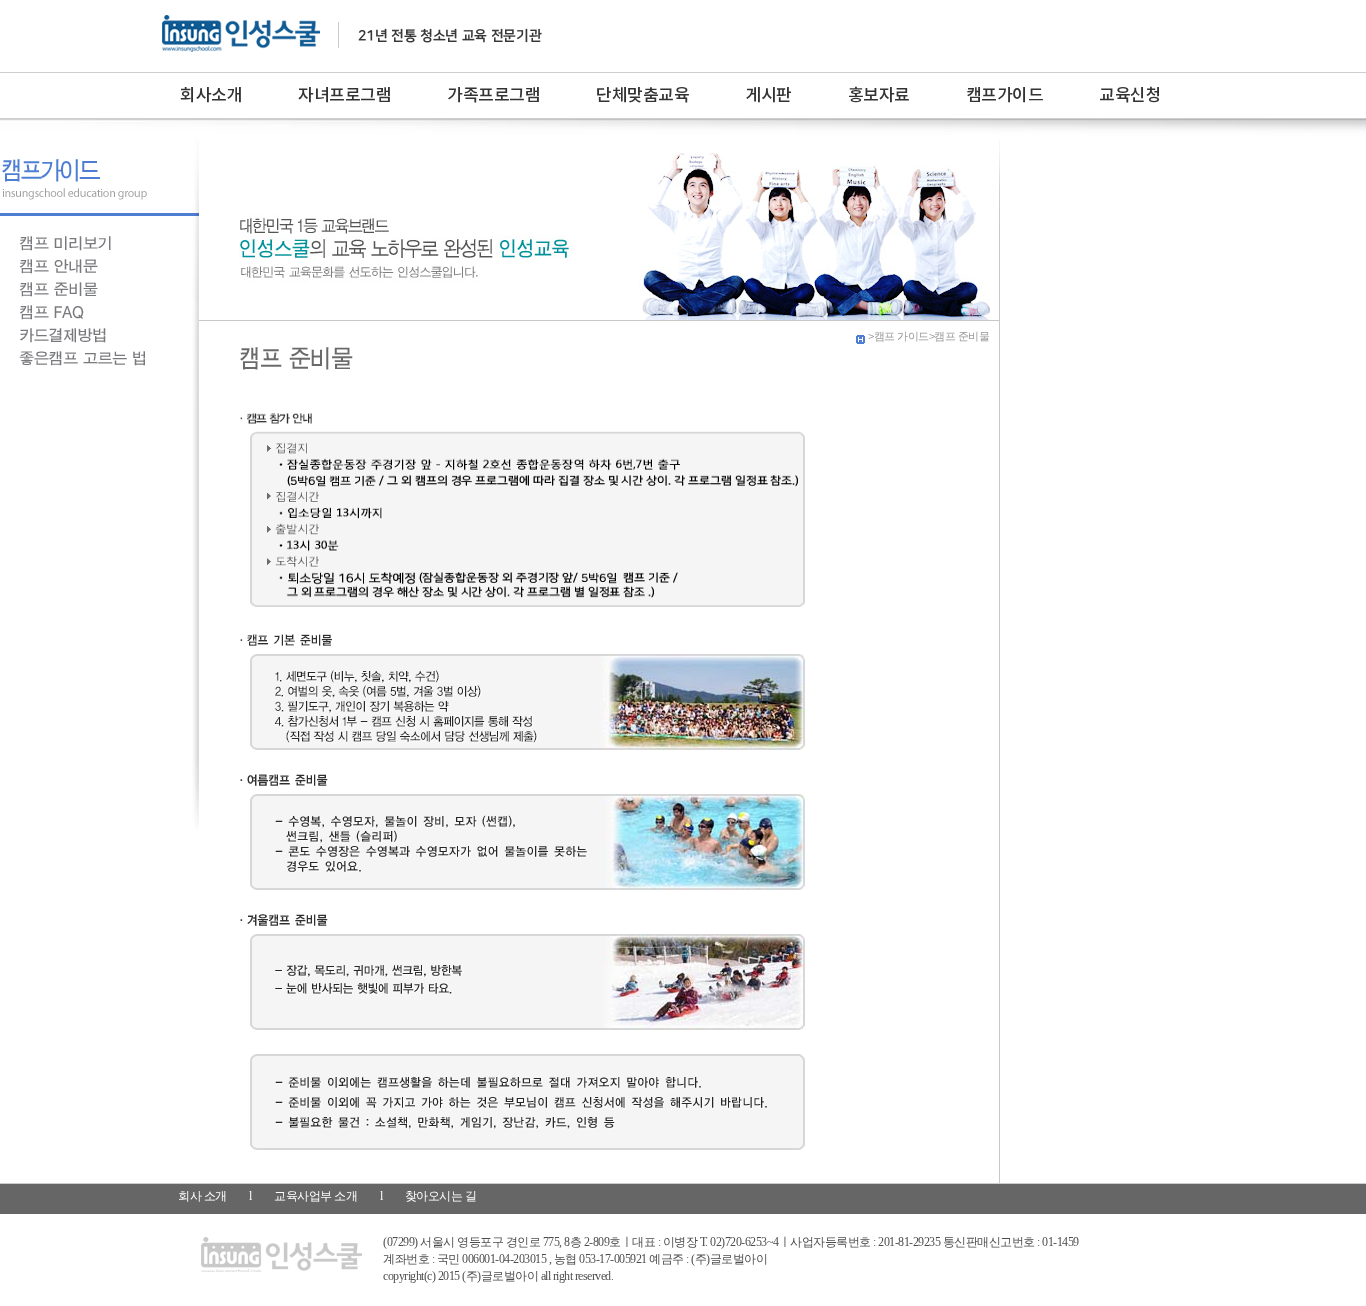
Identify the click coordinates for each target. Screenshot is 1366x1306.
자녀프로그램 (344, 96)
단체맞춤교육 (642, 96)
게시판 (768, 96)
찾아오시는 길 (441, 1196)
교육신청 (1130, 96)
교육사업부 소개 (317, 1196)
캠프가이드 (1005, 96)
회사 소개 (202, 1196)
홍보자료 (879, 96)
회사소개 (211, 96)
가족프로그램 (493, 96)
